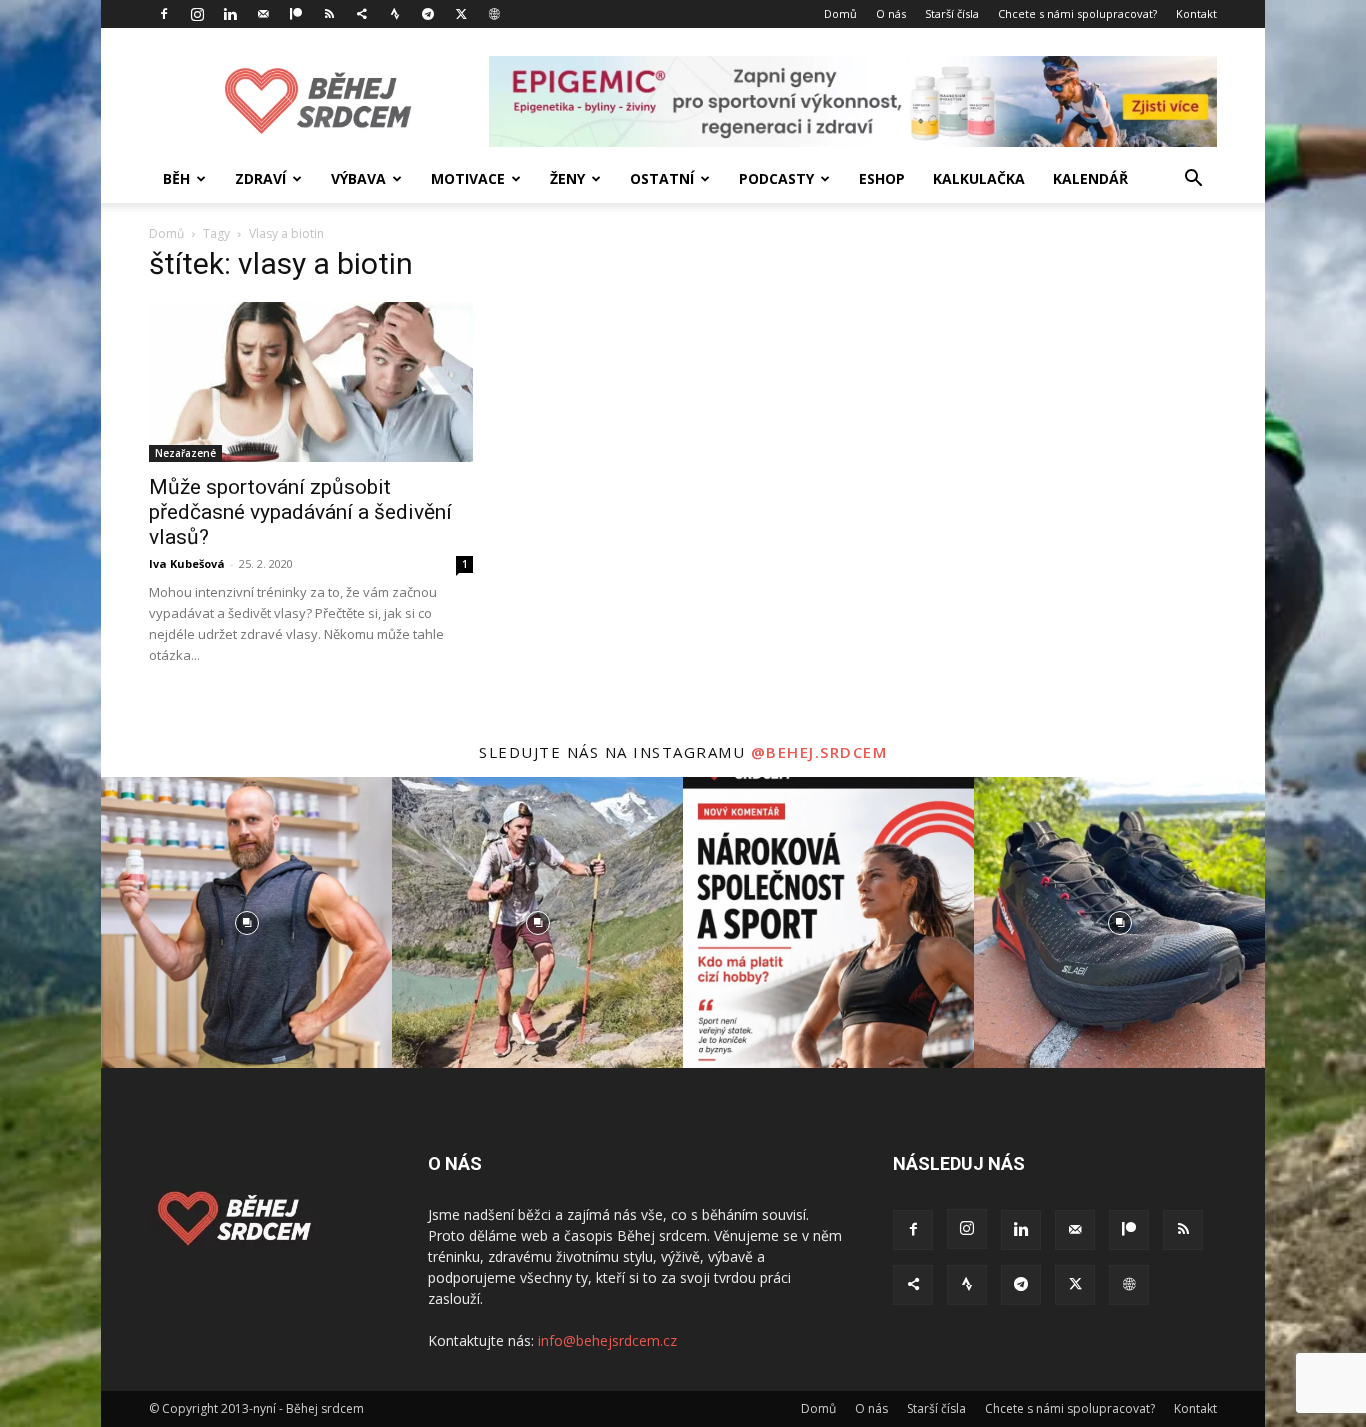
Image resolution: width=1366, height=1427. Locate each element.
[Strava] (395, 14)
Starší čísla (952, 13)
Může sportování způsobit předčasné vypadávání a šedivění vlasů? (300, 512)
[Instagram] (197, 14)
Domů (840, 13)
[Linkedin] (230, 14)
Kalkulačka (979, 178)
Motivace (468, 178)
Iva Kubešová (187, 563)
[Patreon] (296, 14)
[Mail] (263, 14)
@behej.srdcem (819, 752)
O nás (891, 13)
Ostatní (662, 178)
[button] (1193, 180)
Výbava (358, 178)
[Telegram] (428, 14)
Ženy (567, 178)
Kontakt (1196, 13)
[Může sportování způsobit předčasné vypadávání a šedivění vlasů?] (311, 382)
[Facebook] (164, 14)
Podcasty (776, 178)
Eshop (882, 178)
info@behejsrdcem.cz (607, 1340)
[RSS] (329, 14)
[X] (461, 14)
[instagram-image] (246, 922)
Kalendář (1090, 178)
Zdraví (260, 178)
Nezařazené (185, 453)
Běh (176, 178)
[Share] (362, 14)
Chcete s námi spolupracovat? (1077, 13)
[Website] (494, 14)
